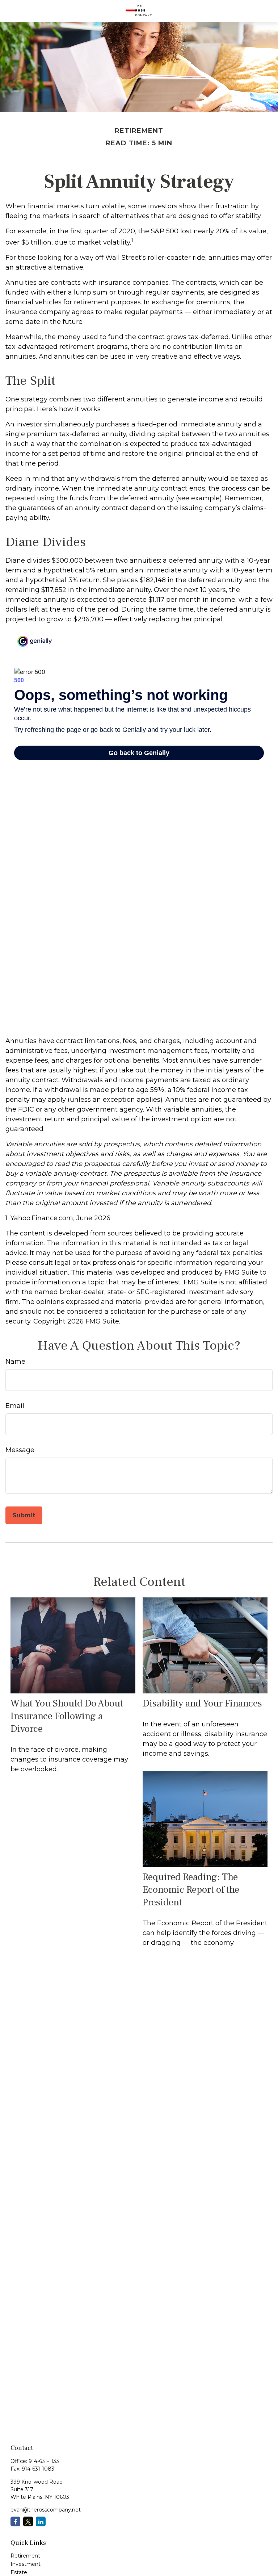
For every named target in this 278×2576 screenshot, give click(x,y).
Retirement (25, 2556)
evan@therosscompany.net (46, 2510)
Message (20, 1450)
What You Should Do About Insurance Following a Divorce (67, 1716)
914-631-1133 (44, 2461)
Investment (26, 2564)
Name (15, 1362)
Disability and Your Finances (202, 1703)
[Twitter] (28, 2521)
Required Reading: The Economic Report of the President (191, 1890)
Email (15, 1406)
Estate (19, 2572)
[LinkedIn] (41, 2521)
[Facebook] (15, 2521)
